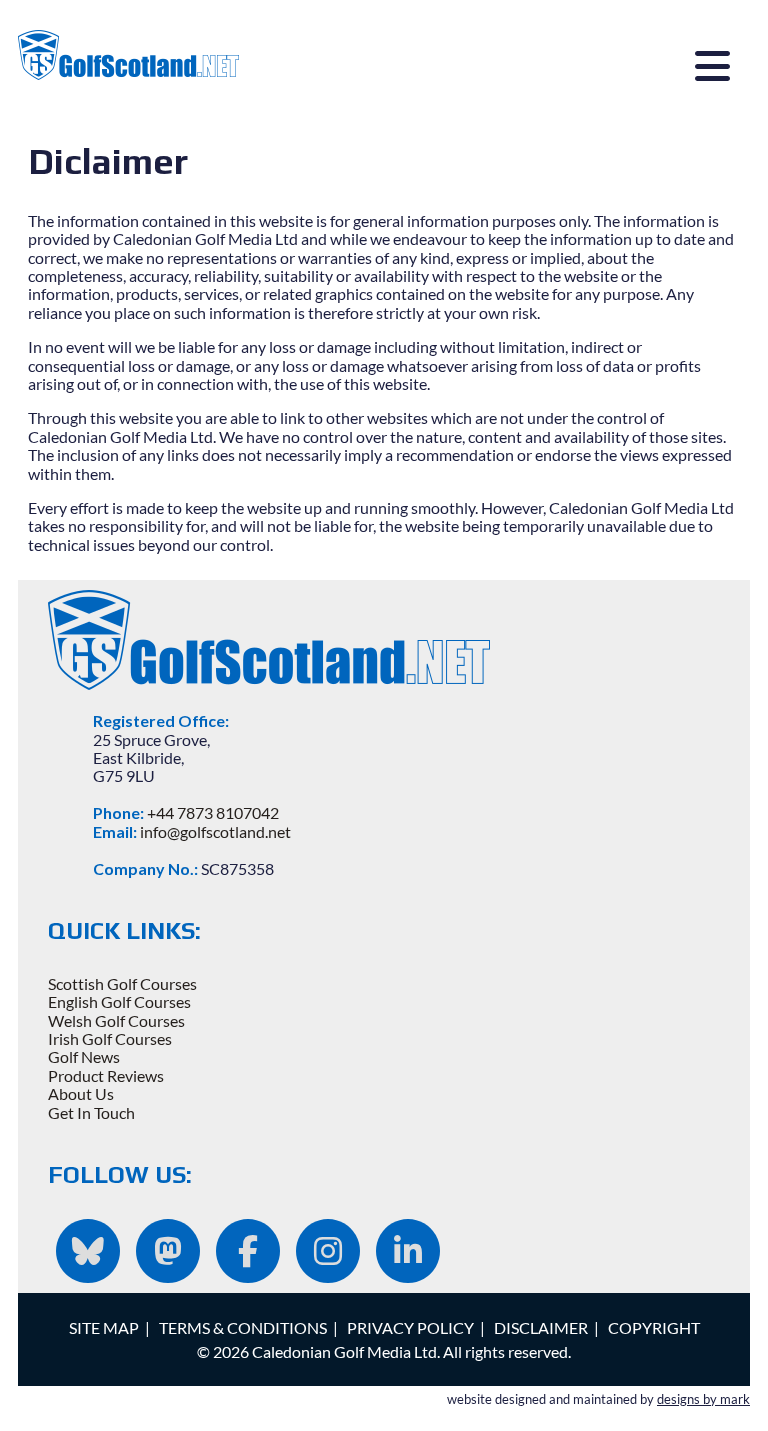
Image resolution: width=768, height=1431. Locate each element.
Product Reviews (106, 1075)
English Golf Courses (119, 1001)
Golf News (84, 1056)
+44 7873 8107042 (213, 812)
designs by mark (703, 1399)
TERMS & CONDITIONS (243, 1327)
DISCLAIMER (541, 1327)
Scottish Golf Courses (122, 983)
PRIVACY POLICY (410, 1327)
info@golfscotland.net (215, 831)
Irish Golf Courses (110, 1038)
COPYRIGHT (654, 1327)
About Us (81, 1093)
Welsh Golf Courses (116, 1020)
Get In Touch (91, 1112)
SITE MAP (104, 1327)
